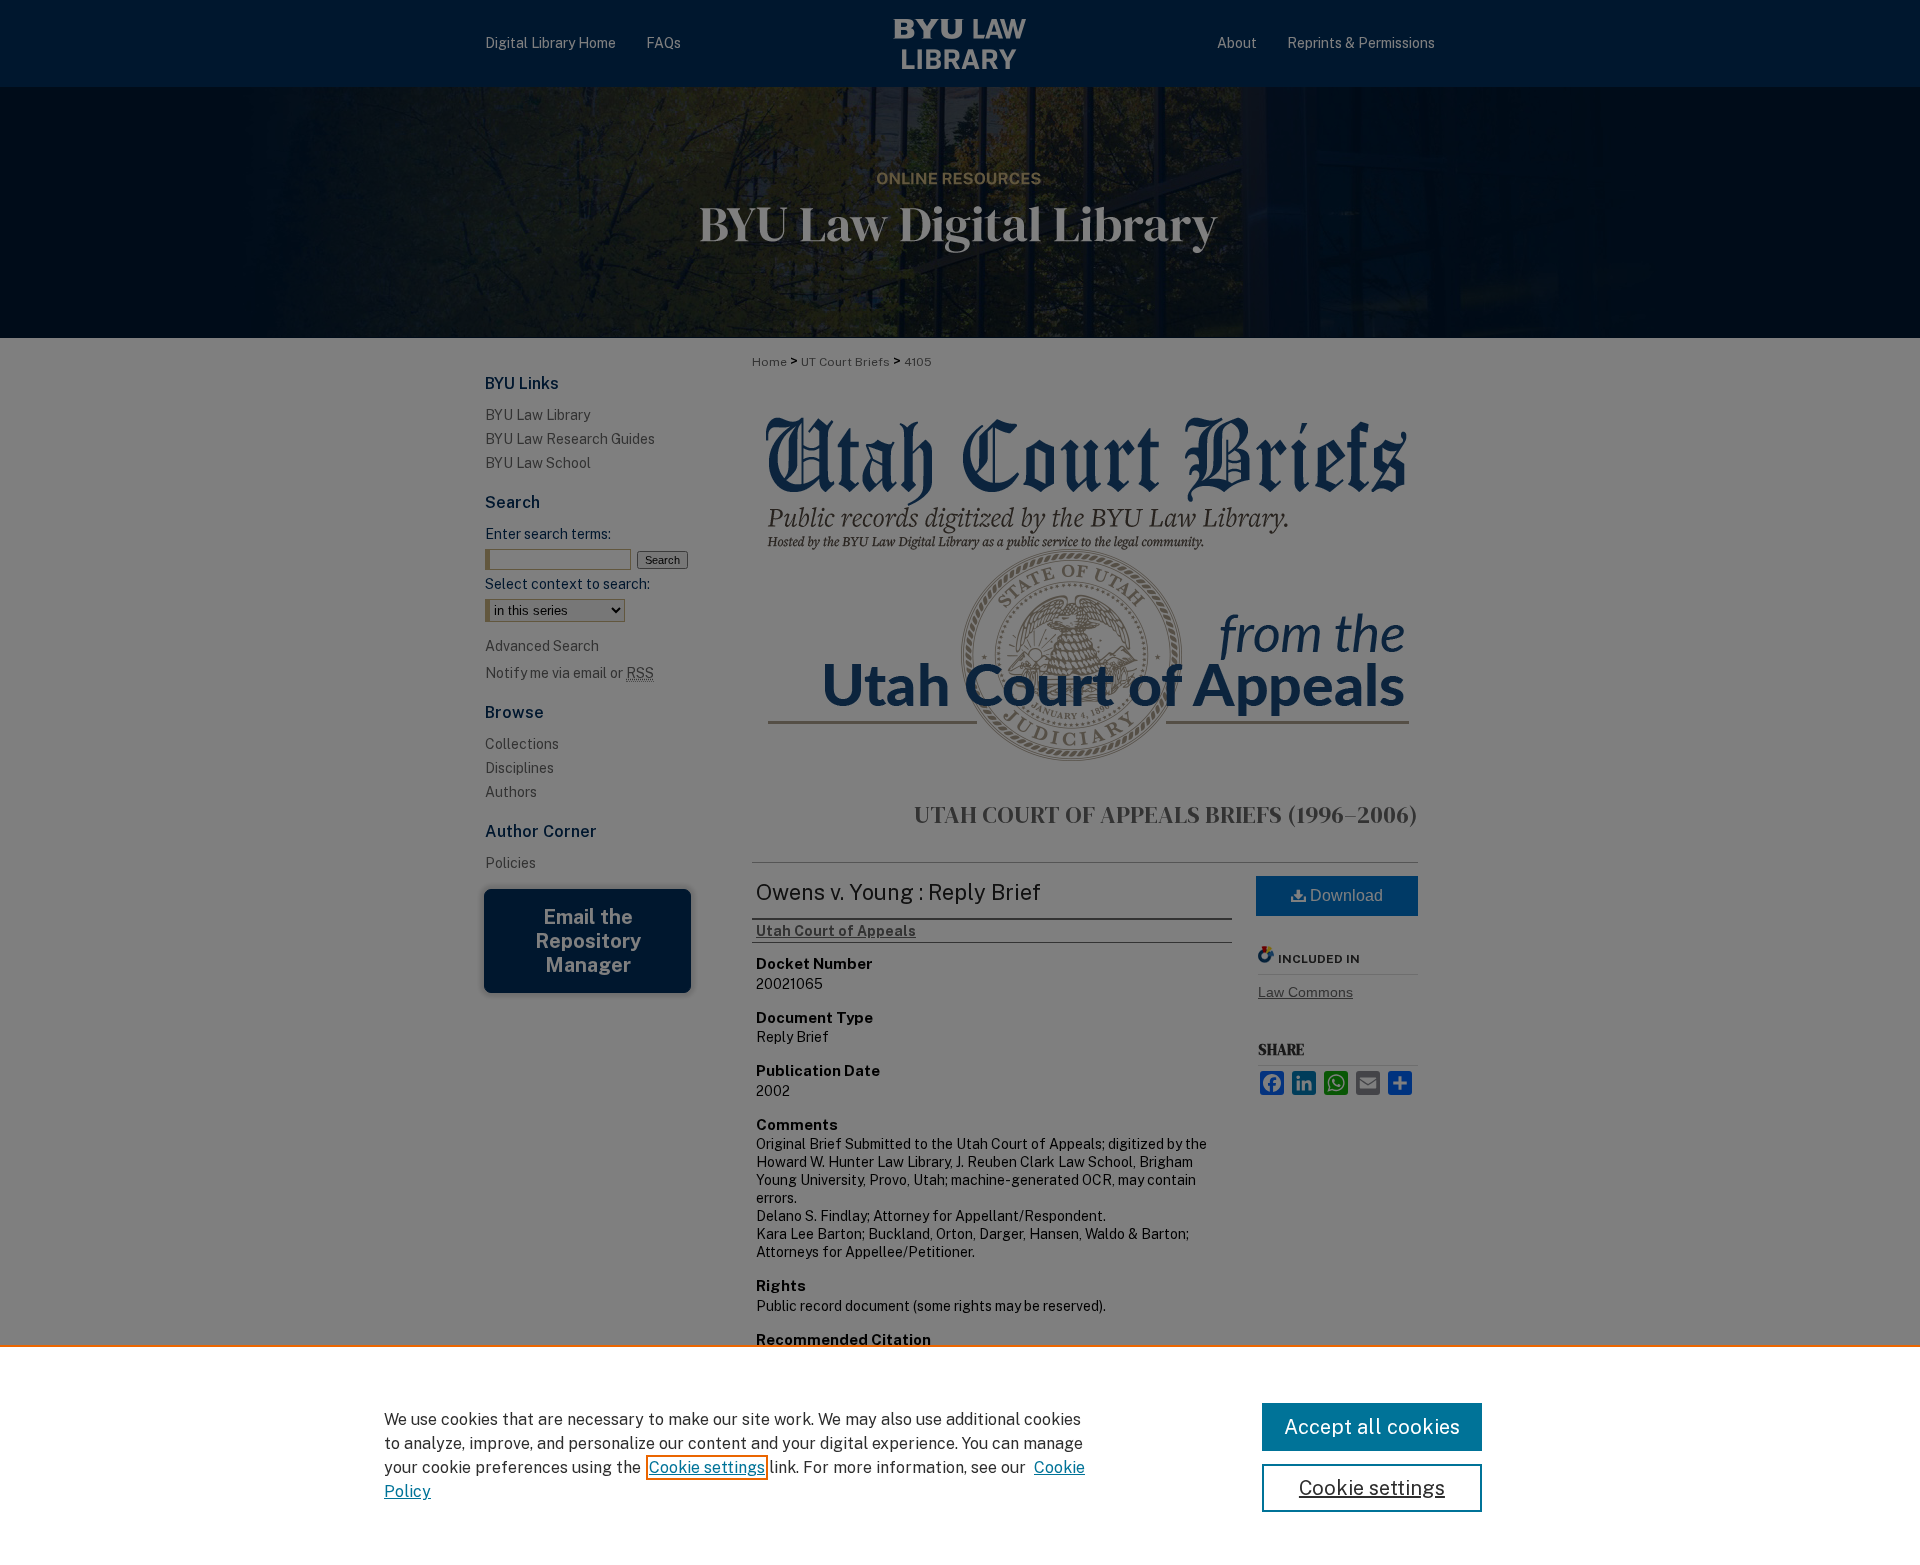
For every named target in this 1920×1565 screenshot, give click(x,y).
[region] (960, 1455)
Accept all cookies (1372, 1427)
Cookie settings (707, 1467)
